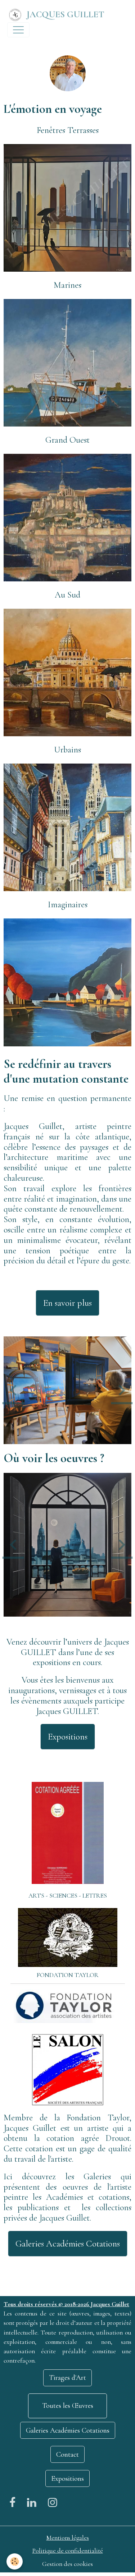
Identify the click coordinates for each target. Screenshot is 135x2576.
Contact (67, 2455)
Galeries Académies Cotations (68, 2244)
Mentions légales (68, 2538)
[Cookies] (15, 2561)
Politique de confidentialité (68, 2551)
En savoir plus (67, 1303)
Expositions (68, 1737)
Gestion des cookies (67, 2564)
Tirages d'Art (67, 2378)
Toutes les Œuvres (68, 2406)
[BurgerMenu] (18, 30)
